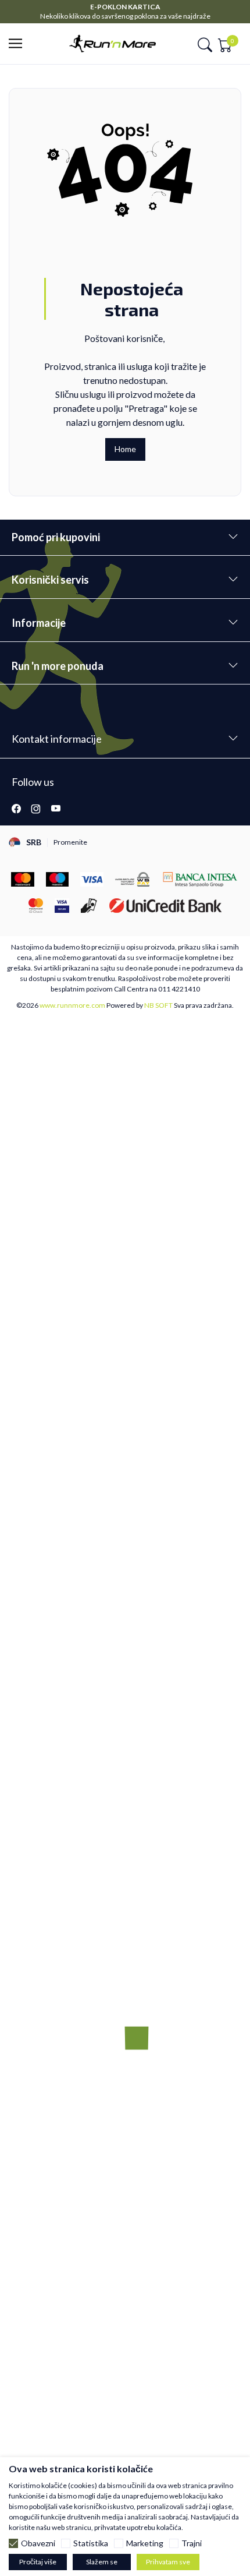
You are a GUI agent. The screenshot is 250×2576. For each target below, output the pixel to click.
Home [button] (125, 449)
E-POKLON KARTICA (125, 7)
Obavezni (38, 2543)
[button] (19, 44)
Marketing (145, 2543)
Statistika (91, 2543)
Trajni (192, 2543)
